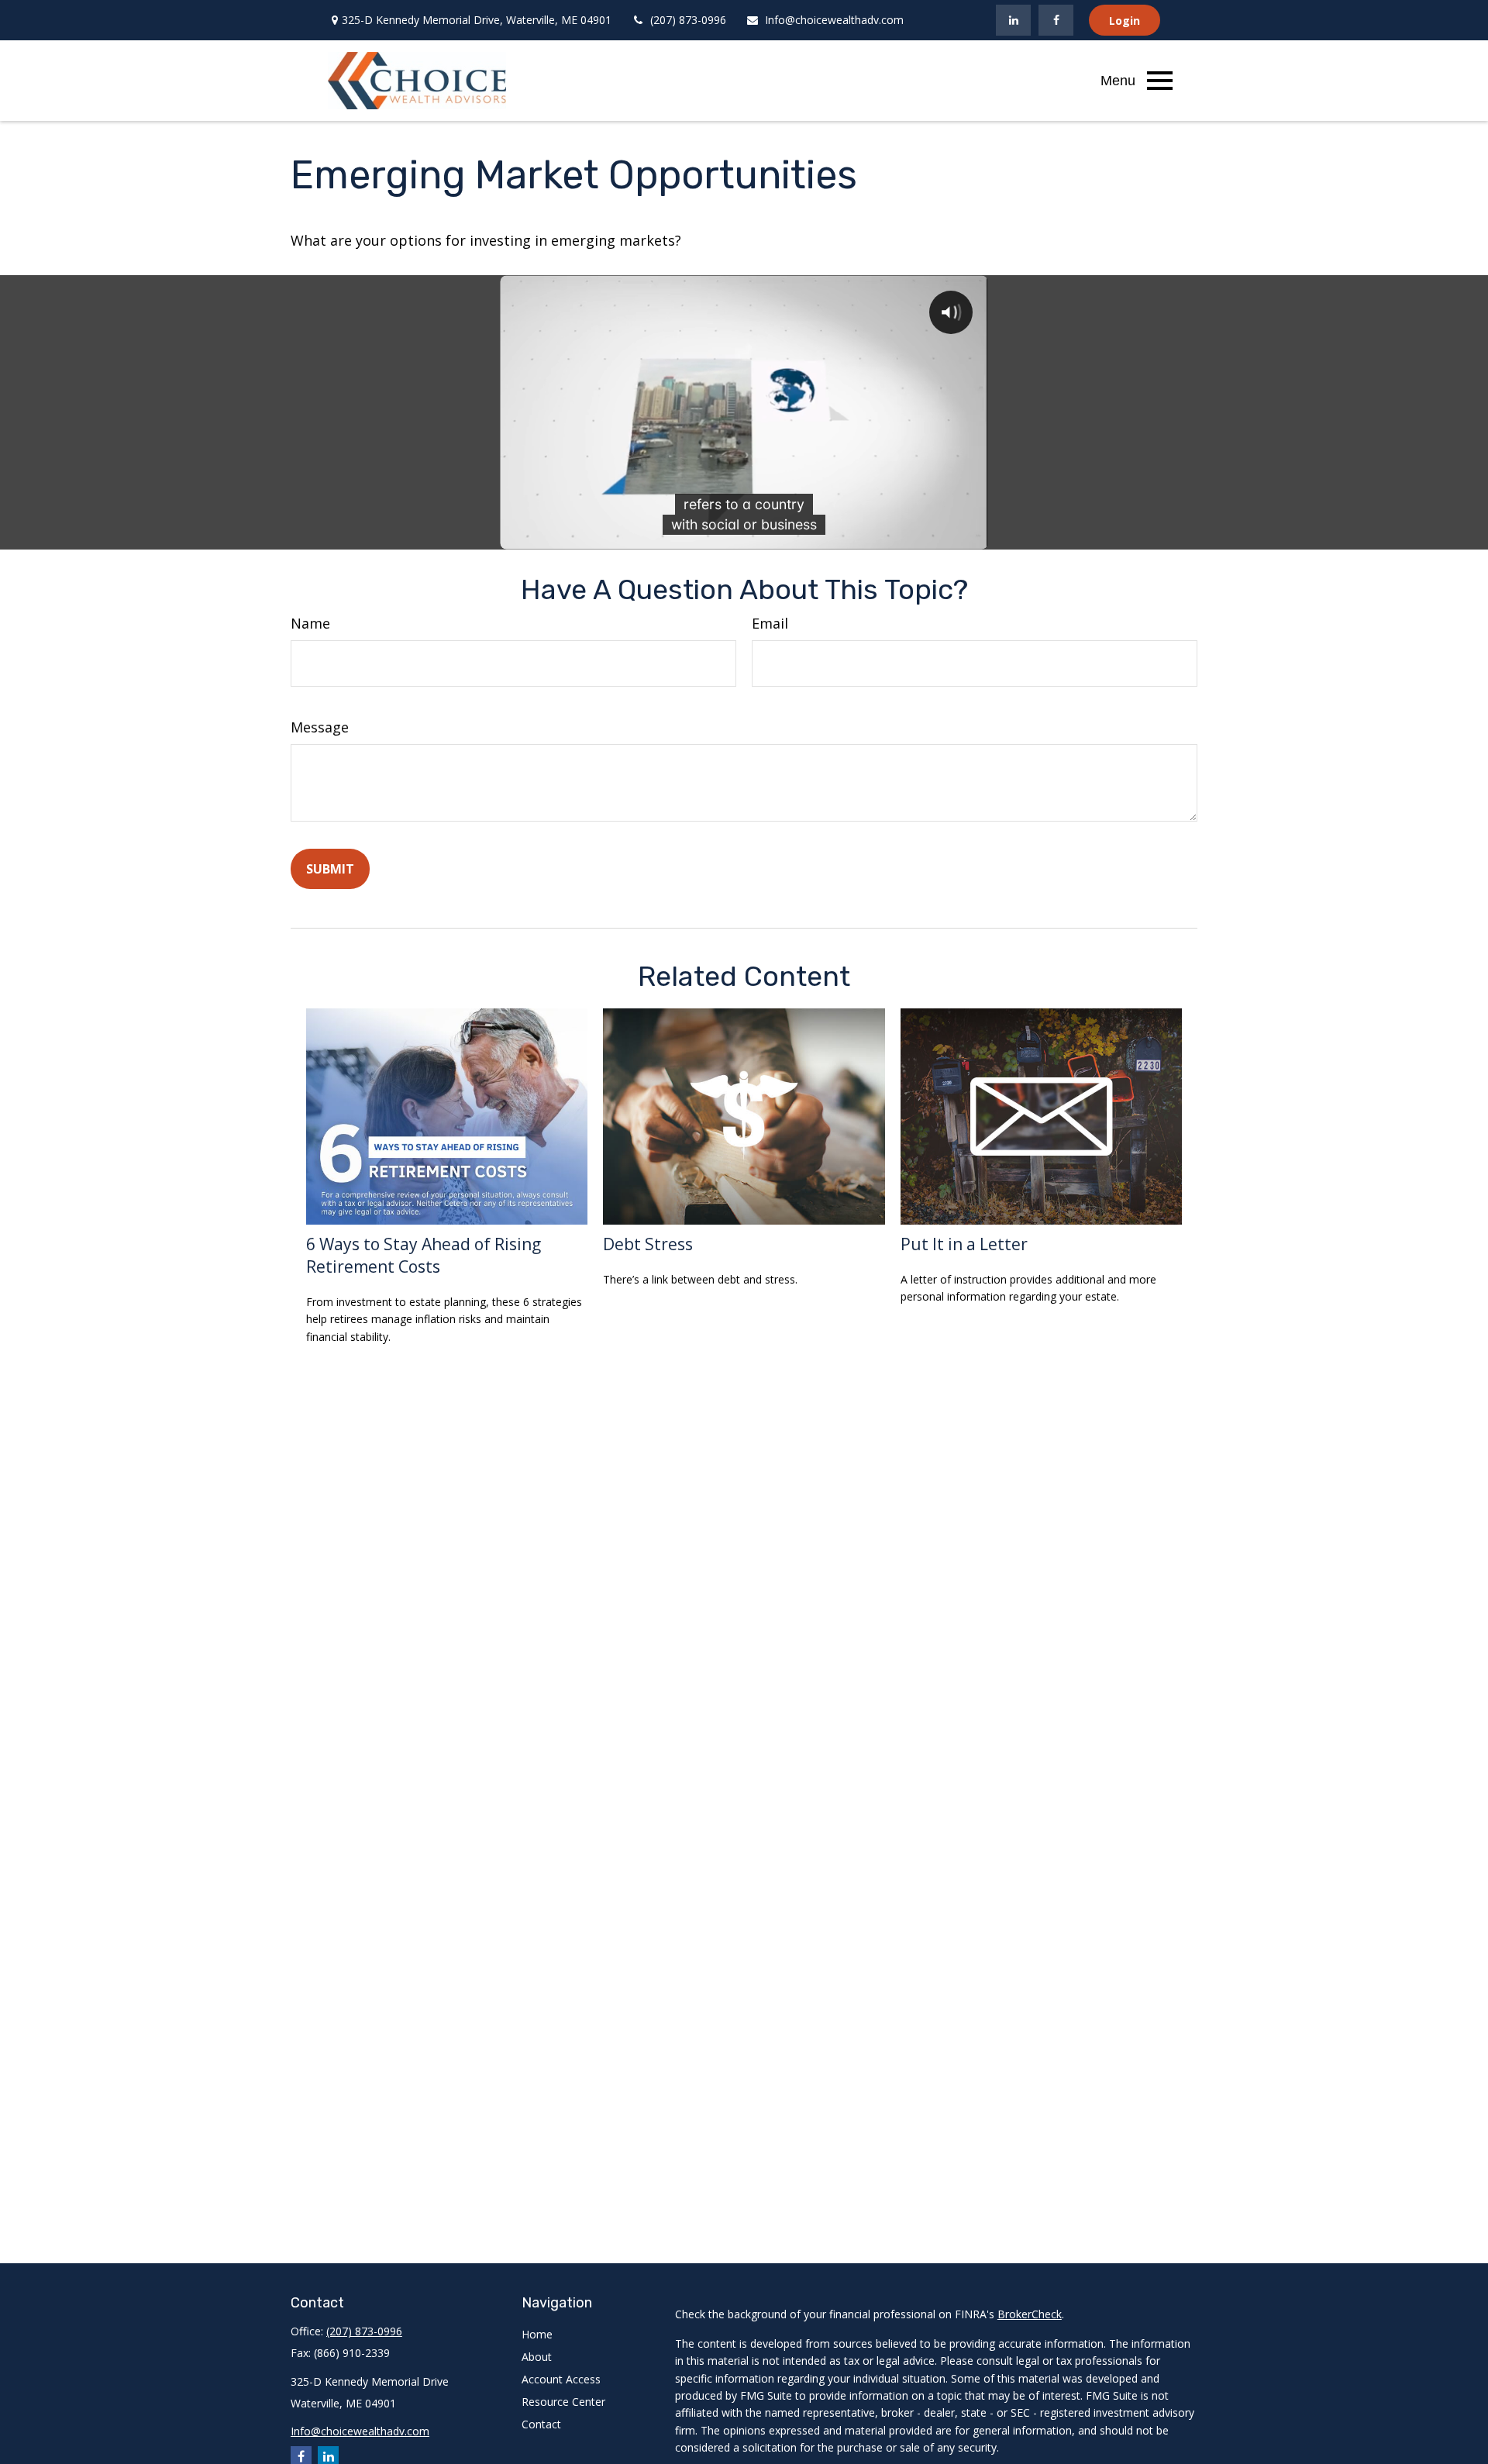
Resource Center (563, 2402)
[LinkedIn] (1013, 20)
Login (1125, 21)
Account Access (561, 2379)
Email (770, 623)
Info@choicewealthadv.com (834, 20)
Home (537, 2334)
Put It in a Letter (964, 1244)
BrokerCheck (1030, 2314)
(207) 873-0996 (688, 20)
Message (320, 727)
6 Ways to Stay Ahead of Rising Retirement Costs (424, 1255)
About (537, 2357)
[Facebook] (1056, 20)
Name (310, 623)
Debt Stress (648, 1244)
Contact (541, 2424)
